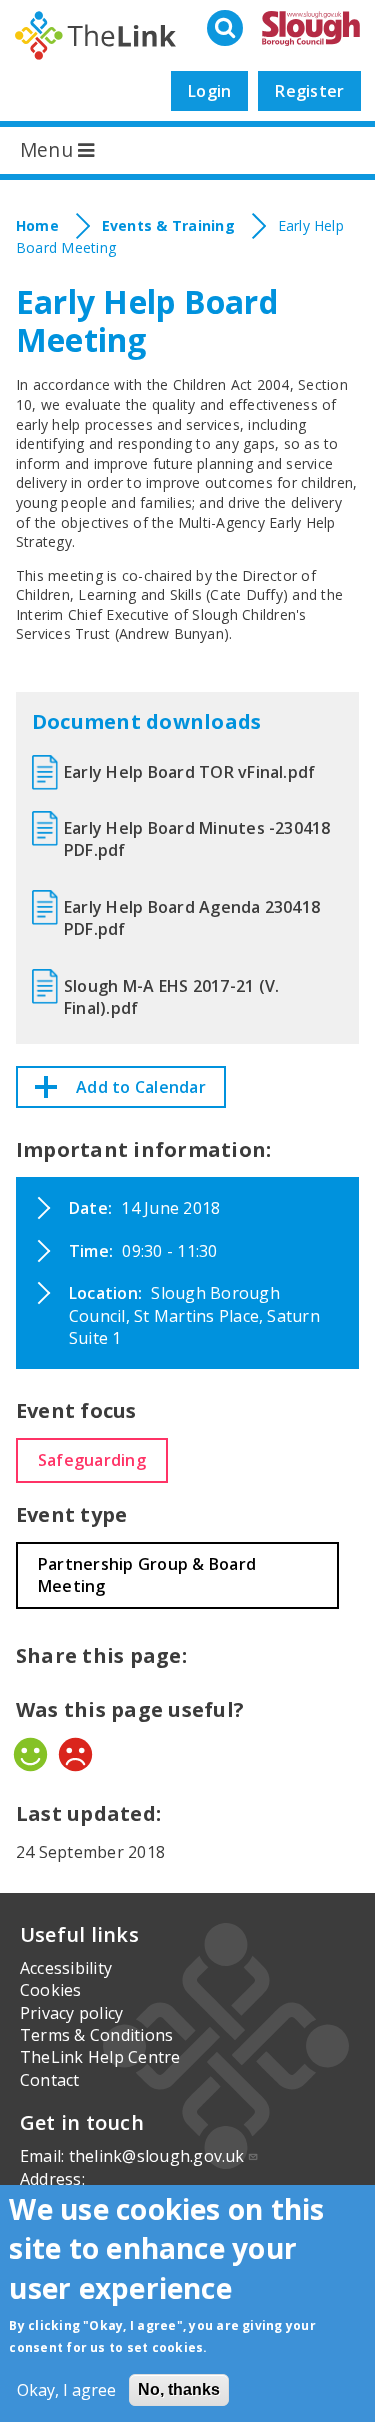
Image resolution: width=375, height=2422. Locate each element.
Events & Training (168, 225)
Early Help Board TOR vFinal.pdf (189, 772)
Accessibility (66, 1968)
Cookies (51, 1990)
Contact (50, 2080)
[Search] (227, 29)
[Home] (96, 35)
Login (209, 91)
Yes (30, 1754)
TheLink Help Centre (100, 2057)
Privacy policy (71, 2013)
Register (309, 91)
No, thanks (179, 2389)
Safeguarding (92, 1460)
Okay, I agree (66, 2390)
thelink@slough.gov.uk (157, 2156)
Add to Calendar (141, 1087)
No (75, 1754)
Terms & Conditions (96, 2035)
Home (37, 225)
